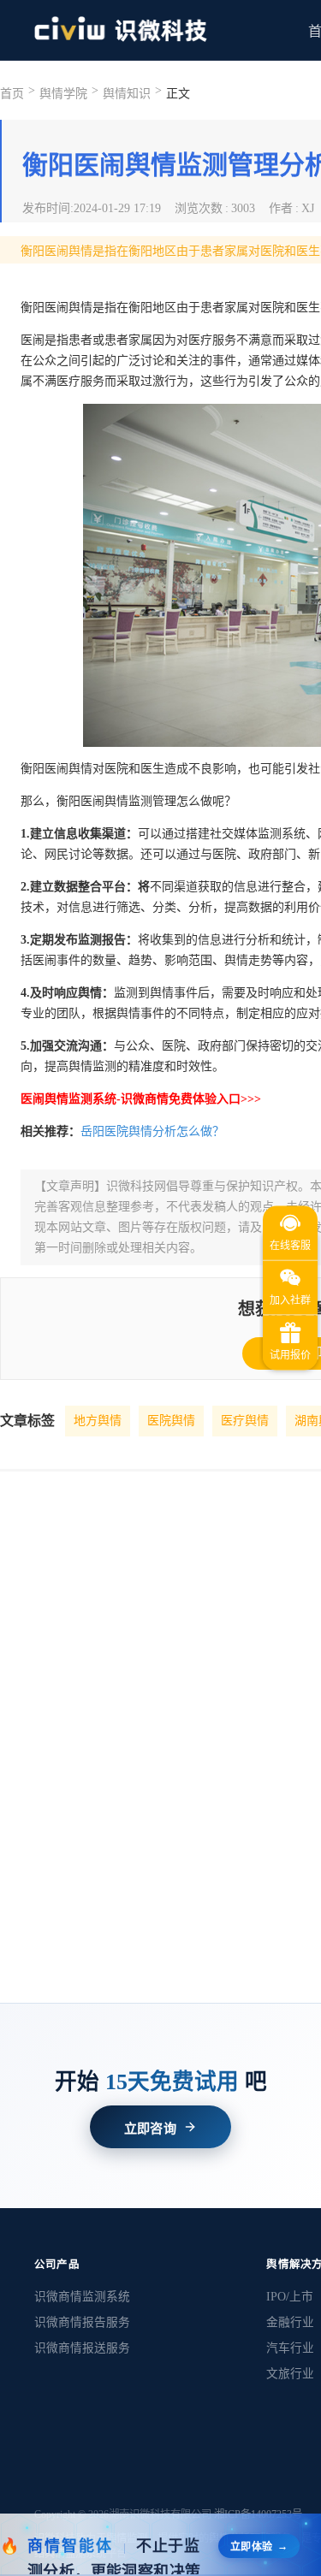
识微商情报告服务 (82, 2322)
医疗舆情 (245, 1421)
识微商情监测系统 (82, 2297)
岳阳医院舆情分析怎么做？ (152, 1131)
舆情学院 (63, 94)
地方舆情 (98, 1421)
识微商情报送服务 (82, 2348)
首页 (12, 94)
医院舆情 (171, 1421)
